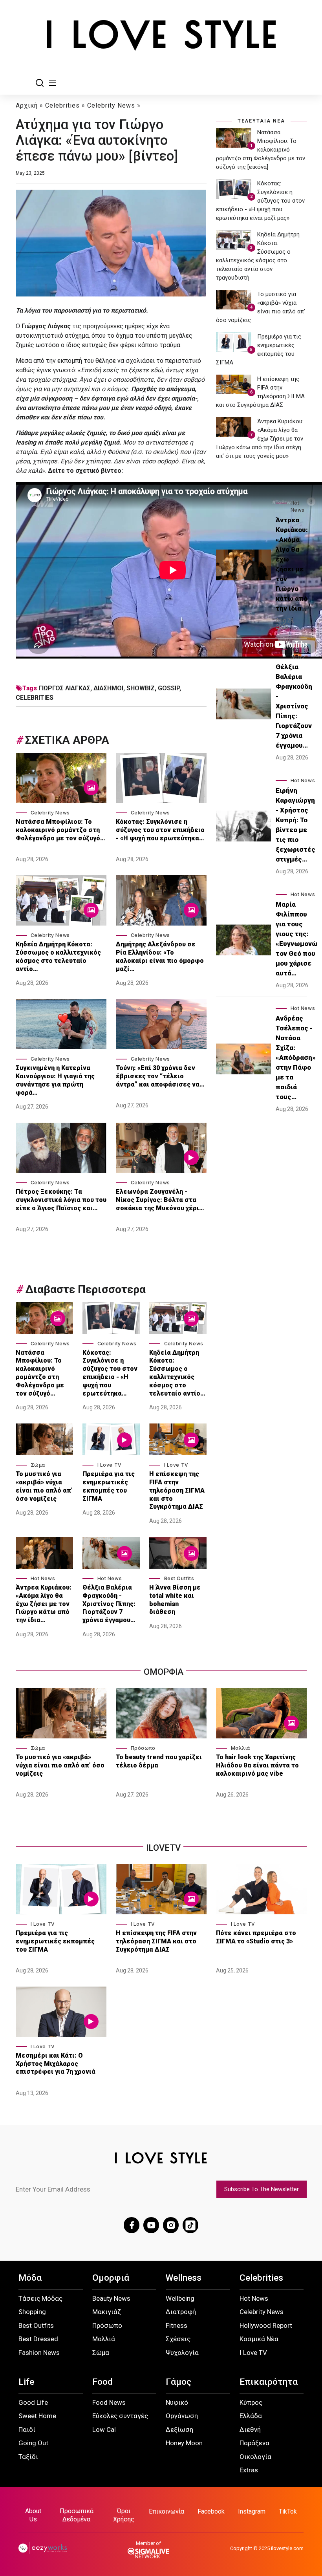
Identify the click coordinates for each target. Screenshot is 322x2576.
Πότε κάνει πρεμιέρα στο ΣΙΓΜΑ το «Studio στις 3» (256, 1937)
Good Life (33, 2402)
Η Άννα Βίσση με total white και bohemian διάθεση (175, 1600)
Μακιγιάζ (107, 2312)
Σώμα (38, 1465)
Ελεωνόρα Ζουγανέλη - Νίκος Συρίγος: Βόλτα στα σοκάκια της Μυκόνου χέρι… (160, 1200)
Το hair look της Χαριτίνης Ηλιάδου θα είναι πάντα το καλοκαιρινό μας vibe (257, 1765)
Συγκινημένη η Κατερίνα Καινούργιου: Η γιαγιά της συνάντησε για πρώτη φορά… (55, 1080)
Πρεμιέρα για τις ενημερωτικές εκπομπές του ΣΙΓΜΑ (109, 1486)
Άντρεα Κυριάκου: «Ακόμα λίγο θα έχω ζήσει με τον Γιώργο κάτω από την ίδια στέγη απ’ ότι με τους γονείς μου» (260, 439)
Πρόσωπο (143, 1748)
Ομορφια (164, 1672)
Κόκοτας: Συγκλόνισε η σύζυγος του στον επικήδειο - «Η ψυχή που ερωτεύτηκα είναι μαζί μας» (260, 201)
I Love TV (110, 1465)
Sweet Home (37, 2416)
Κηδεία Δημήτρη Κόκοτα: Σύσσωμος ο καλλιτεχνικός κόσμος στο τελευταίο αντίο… (58, 956)
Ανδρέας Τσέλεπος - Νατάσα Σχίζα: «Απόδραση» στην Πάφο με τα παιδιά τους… (296, 1057)
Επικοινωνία (166, 2511)
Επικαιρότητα (269, 2382)
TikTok (288, 2511)
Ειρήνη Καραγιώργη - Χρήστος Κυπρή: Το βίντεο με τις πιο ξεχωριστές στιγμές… (295, 825)
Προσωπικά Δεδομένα (77, 2515)
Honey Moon (184, 2443)
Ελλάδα (251, 2416)
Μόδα (30, 2278)
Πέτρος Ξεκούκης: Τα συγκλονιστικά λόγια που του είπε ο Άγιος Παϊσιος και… (61, 1200)
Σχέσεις (178, 2339)
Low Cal (104, 2430)
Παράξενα (254, 2443)
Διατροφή (181, 2312)
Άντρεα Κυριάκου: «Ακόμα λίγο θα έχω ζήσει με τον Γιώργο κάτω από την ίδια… (44, 1604)
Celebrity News (111, 105)
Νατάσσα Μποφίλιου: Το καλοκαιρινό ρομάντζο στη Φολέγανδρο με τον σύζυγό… (60, 830)
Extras (249, 2470)
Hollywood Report (266, 2325)
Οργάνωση (182, 2416)
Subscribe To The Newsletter (262, 2189)
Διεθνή (250, 2430)
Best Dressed (38, 2339)
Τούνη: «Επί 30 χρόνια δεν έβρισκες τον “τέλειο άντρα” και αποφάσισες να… (160, 1076)
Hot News (43, 1578)
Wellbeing (180, 2298)
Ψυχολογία (182, 2353)
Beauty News (111, 2298)
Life (26, 2382)
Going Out (33, 2443)
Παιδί (27, 2430)
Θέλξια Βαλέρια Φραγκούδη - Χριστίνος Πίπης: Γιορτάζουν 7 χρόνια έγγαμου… (109, 1604)
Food (102, 2382)
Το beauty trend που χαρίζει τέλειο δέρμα (159, 1761)
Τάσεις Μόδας (40, 2298)
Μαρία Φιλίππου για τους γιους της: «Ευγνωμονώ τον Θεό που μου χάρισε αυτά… (297, 939)
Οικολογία (255, 2457)
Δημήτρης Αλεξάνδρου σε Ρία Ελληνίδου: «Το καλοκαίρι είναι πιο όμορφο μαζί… (160, 956)
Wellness (184, 2278)
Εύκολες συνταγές (120, 2416)
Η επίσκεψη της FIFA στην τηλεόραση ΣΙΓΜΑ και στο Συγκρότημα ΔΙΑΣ (177, 1490)
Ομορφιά (111, 2278)
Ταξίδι (28, 2457)
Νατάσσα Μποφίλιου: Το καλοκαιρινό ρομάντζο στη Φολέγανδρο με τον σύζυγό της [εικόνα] (261, 150)
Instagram (252, 2511)
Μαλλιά (241, 1748)
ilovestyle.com (287, 2548)
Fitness (177, 2325)
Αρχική (27, 105)
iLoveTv (163, 1848)
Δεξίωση (179, 2430)
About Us (33, 2515)
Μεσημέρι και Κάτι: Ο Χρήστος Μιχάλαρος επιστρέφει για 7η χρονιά (56, 2064)
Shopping (32, 2312)
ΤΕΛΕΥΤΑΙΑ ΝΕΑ (261, 121)
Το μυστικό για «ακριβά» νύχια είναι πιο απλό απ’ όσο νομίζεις (44, 1486)
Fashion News (39, 2353)
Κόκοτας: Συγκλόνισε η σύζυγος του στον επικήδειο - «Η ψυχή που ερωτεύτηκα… (160, 830)
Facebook (211, 2511)
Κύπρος (251, 2402)
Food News (109, 2402)
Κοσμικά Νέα (259, 2339)
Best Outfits (179, 1578)
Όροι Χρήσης (124, 2515)
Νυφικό (177, 2402)
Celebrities (62, 105)
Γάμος (178, 2382)
